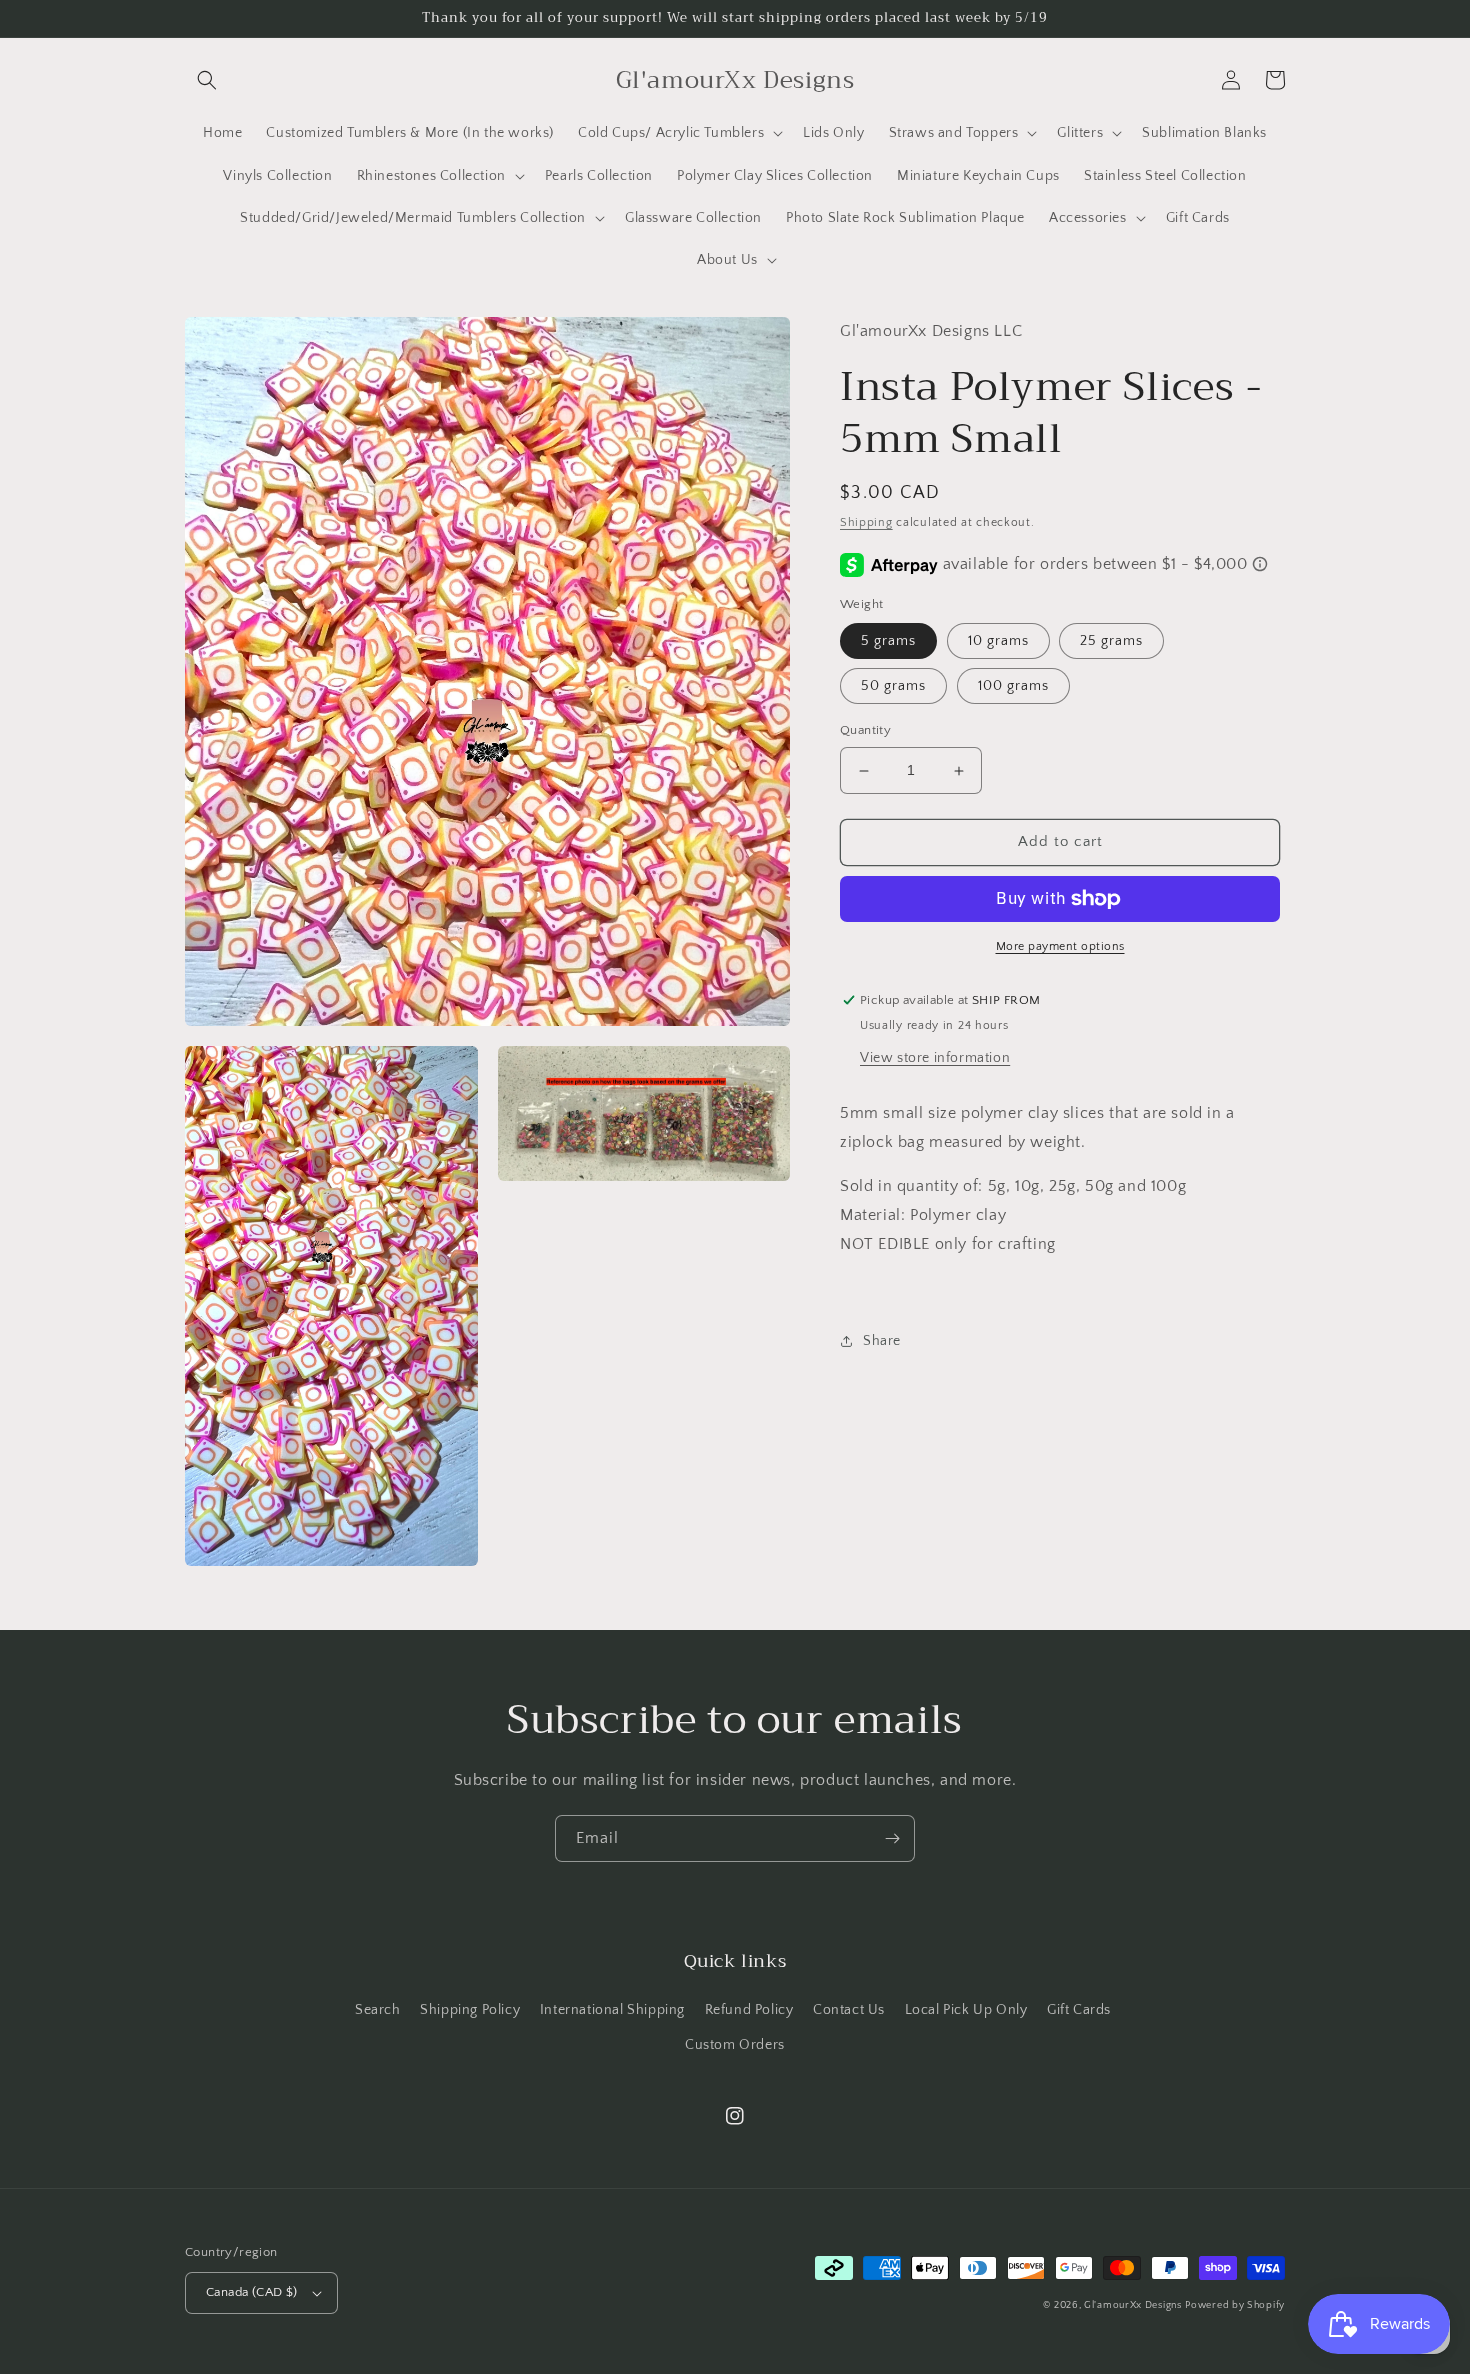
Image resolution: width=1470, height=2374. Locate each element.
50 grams (893, 687)
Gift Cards (1079, 2010)
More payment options (1060, 946)
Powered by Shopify (1235, 2305)
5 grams (888, 642)
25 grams (1111, 642)
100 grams (1013, 687)
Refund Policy (749, 2010)
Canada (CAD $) (252, 2292)
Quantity (865, 731)
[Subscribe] (892, 1838)
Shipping (866, 522)
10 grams (998, 642)
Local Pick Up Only (966, 2010)
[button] (207, 80)
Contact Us (849, 2010)
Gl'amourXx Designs (1133, 2305)
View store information (935, 1058)
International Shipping (612, 2010)
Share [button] (882, 1341)
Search (378, 2010)
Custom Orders (735, 2045)
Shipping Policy (470, 2010)
